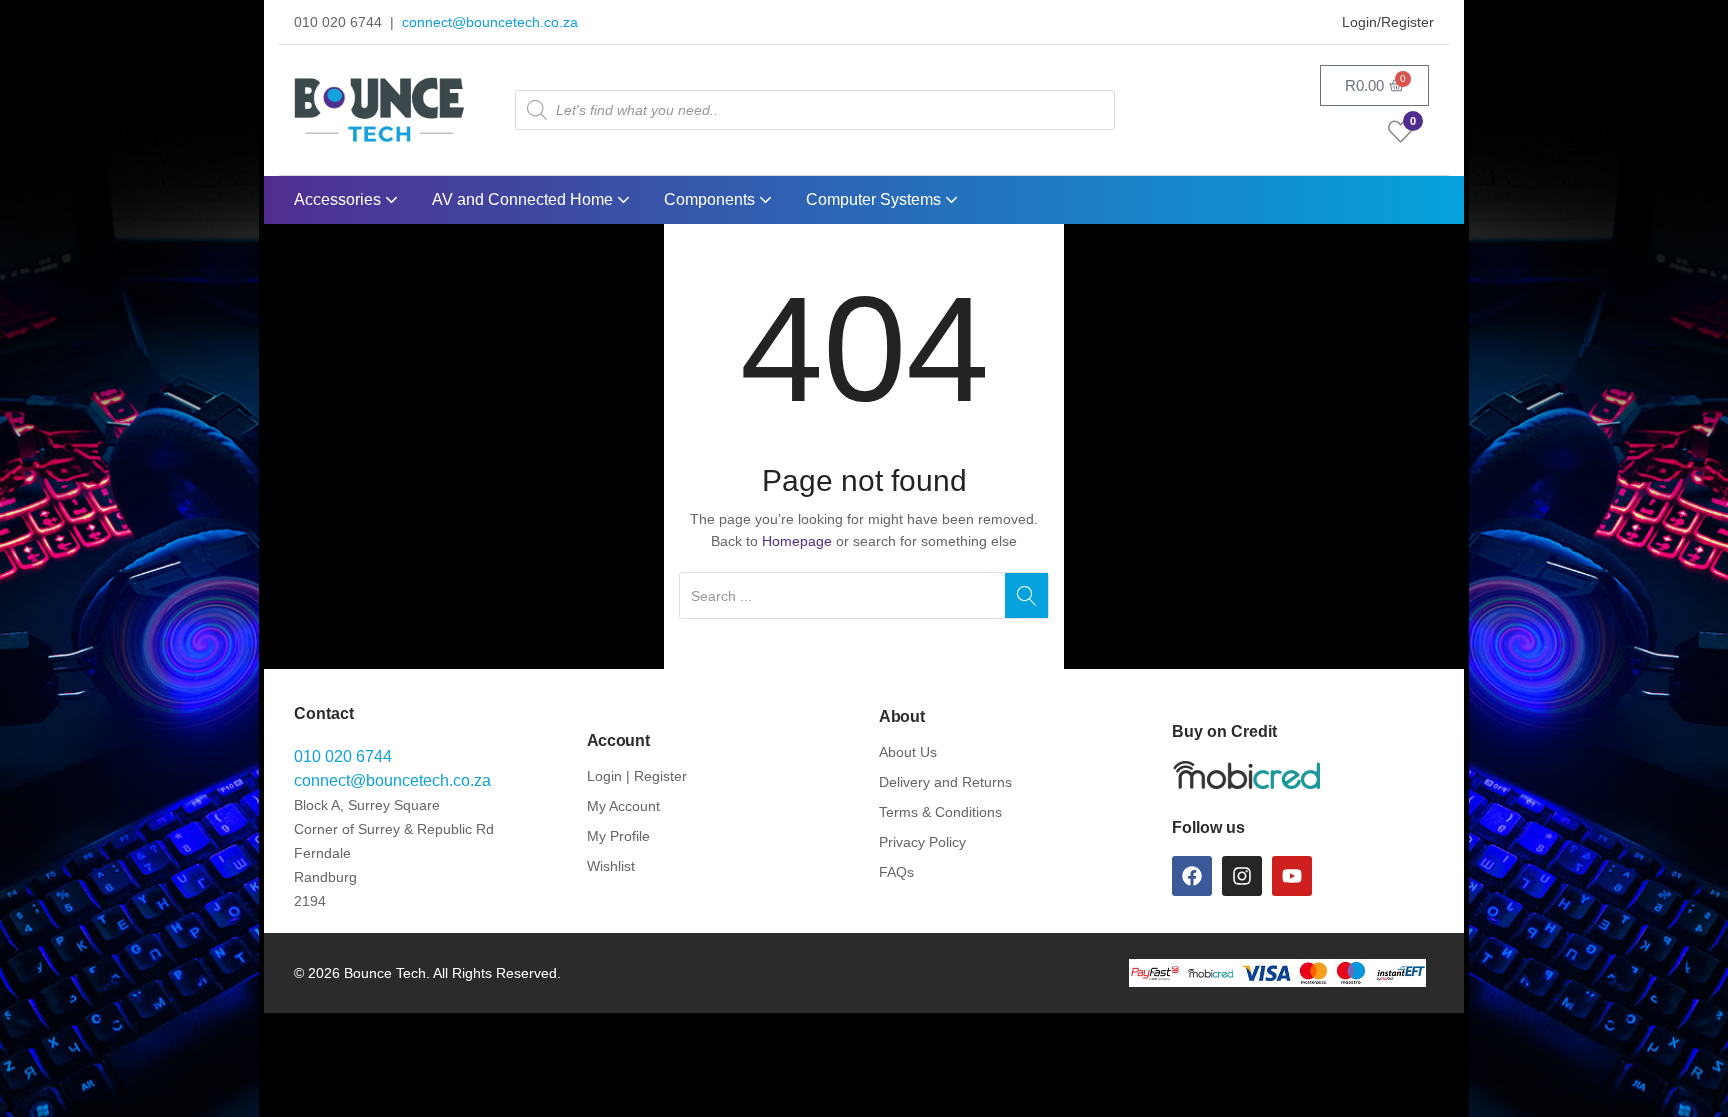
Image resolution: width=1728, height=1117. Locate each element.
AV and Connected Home (524, 199)
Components (711, 199)
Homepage (797, 541)
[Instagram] (1242, 876)
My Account (623, 806)
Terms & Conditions (940, 812)
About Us (908, 752)
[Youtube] (1292, 876)
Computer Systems (875, 199)
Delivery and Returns (945, 782)
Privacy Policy (922, 842)
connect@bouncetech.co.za (490, 22)
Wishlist (611, 866)
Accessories (339, 199)
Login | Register (637, 776)
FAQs (896, 872)
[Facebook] (1192, 876)
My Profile (618, 836)
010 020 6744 (343, 756)
